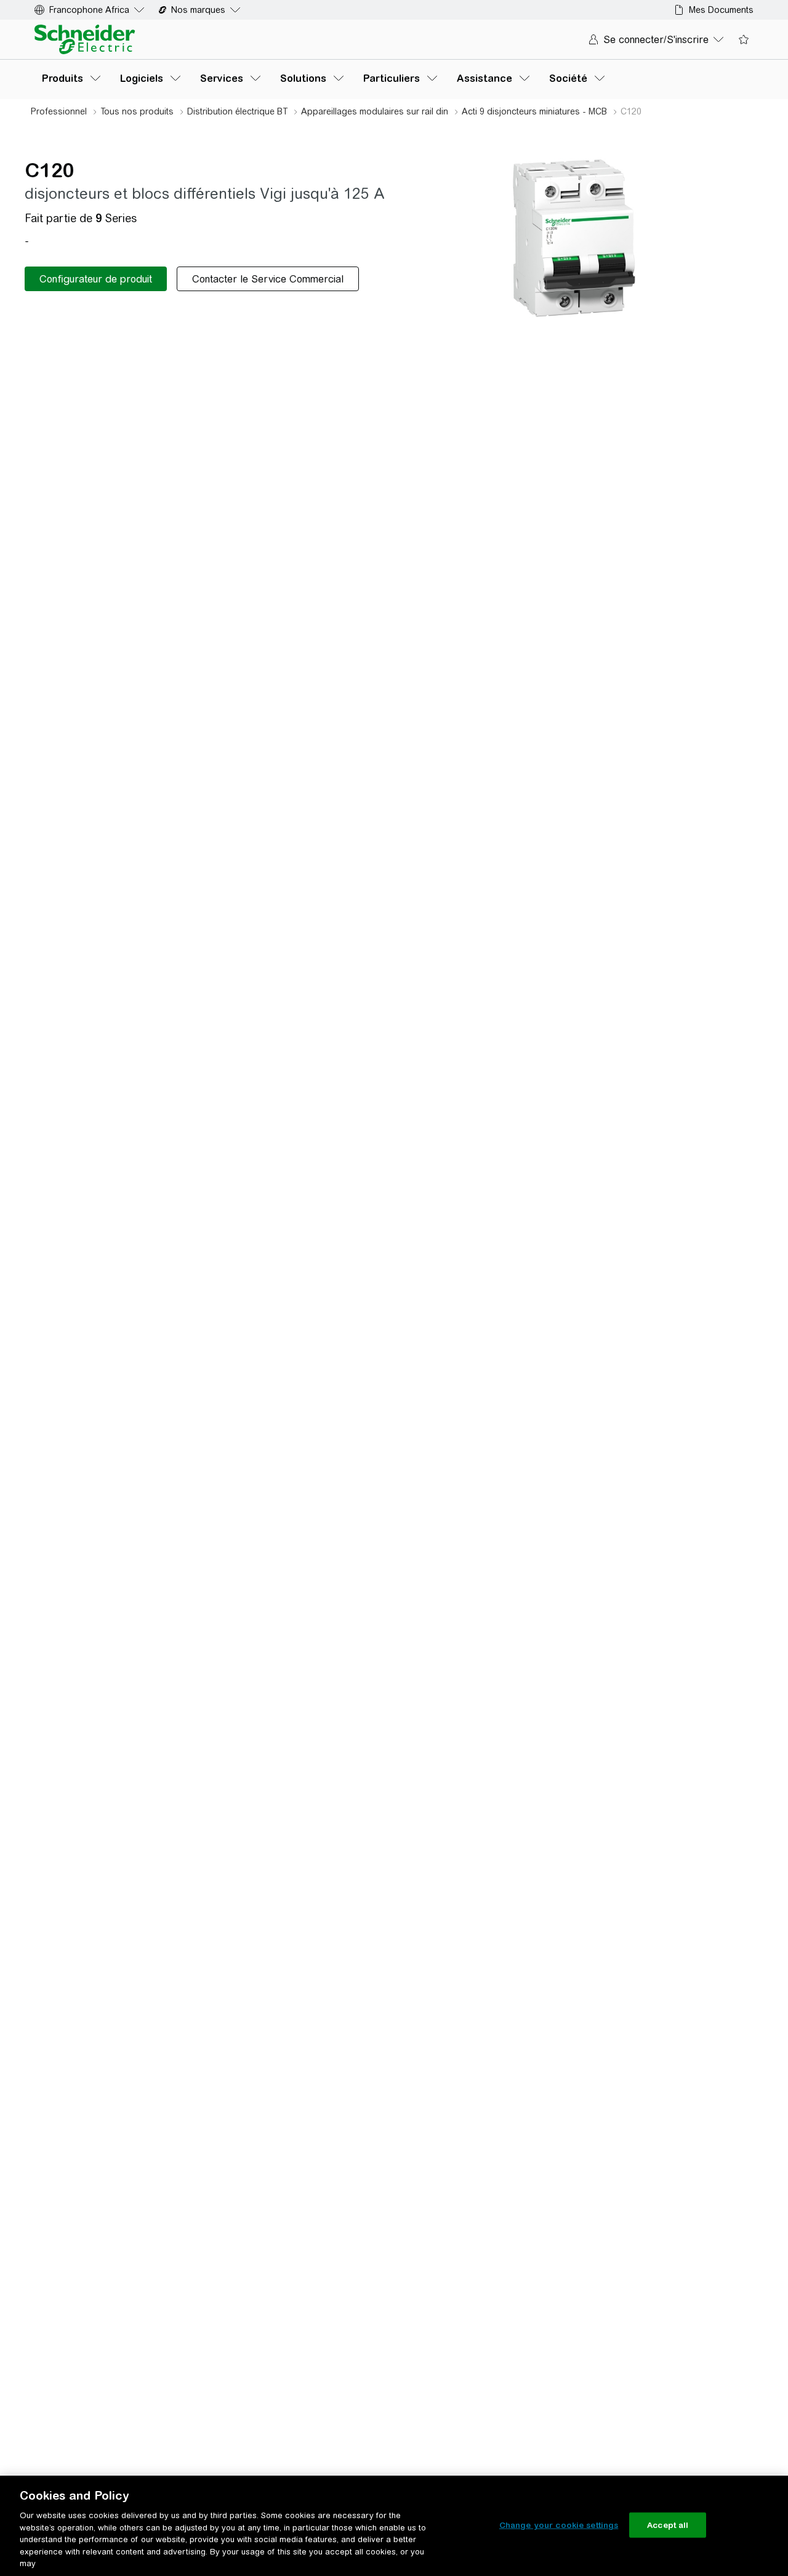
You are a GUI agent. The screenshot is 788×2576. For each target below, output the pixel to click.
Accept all (668, 2525)
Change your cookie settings (559, 2525)
